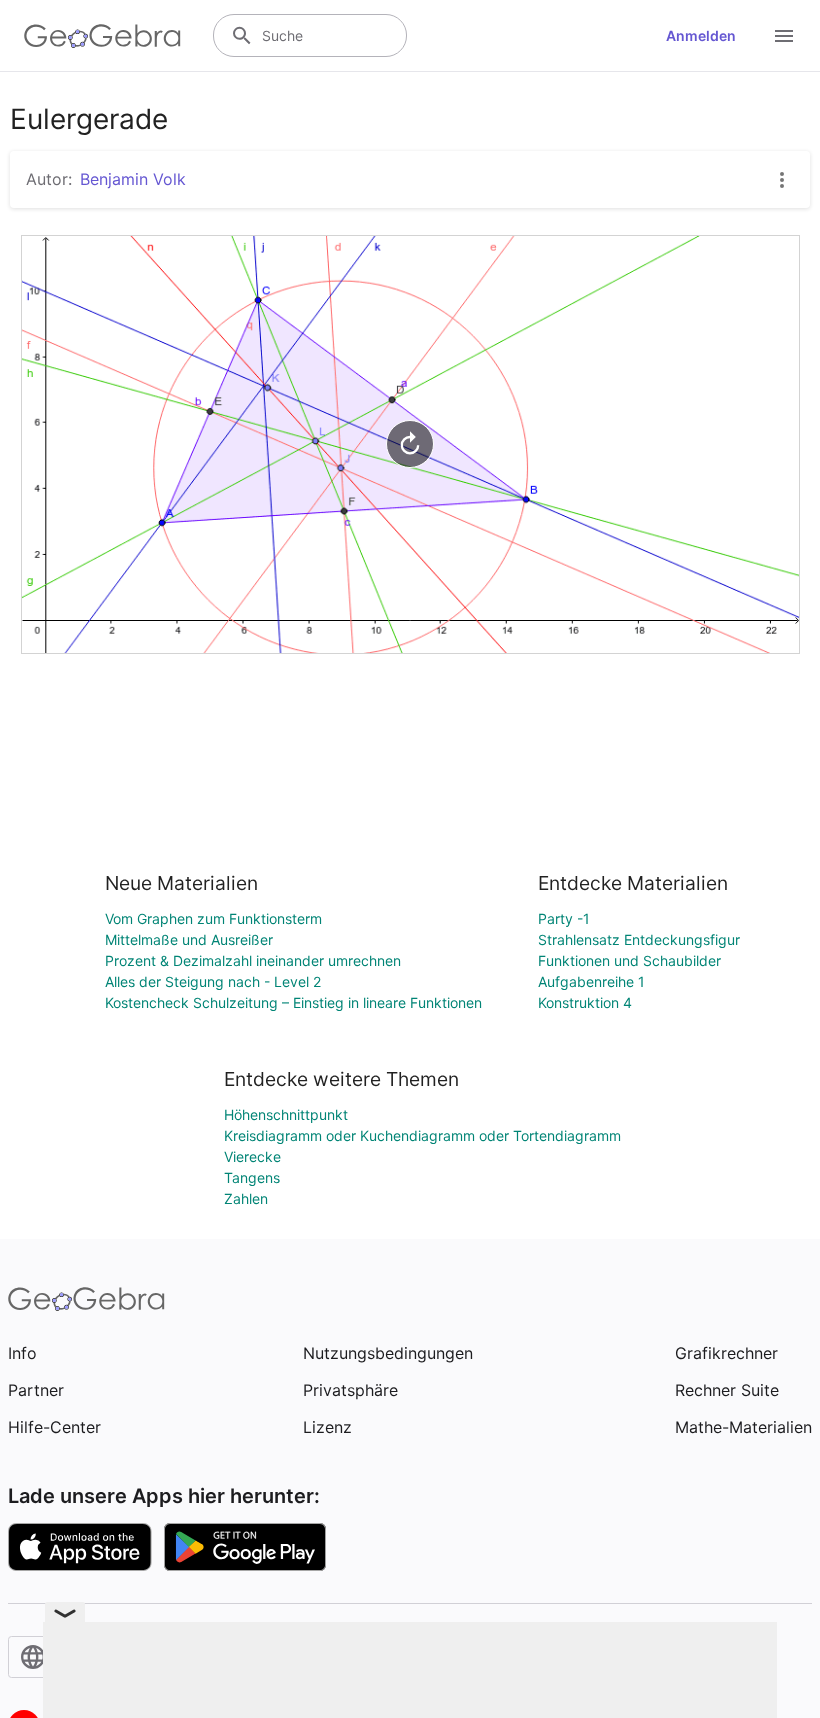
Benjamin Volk (133, 179)
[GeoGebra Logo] (102, 36)
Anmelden (701, 35)
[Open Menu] (784, 36)
